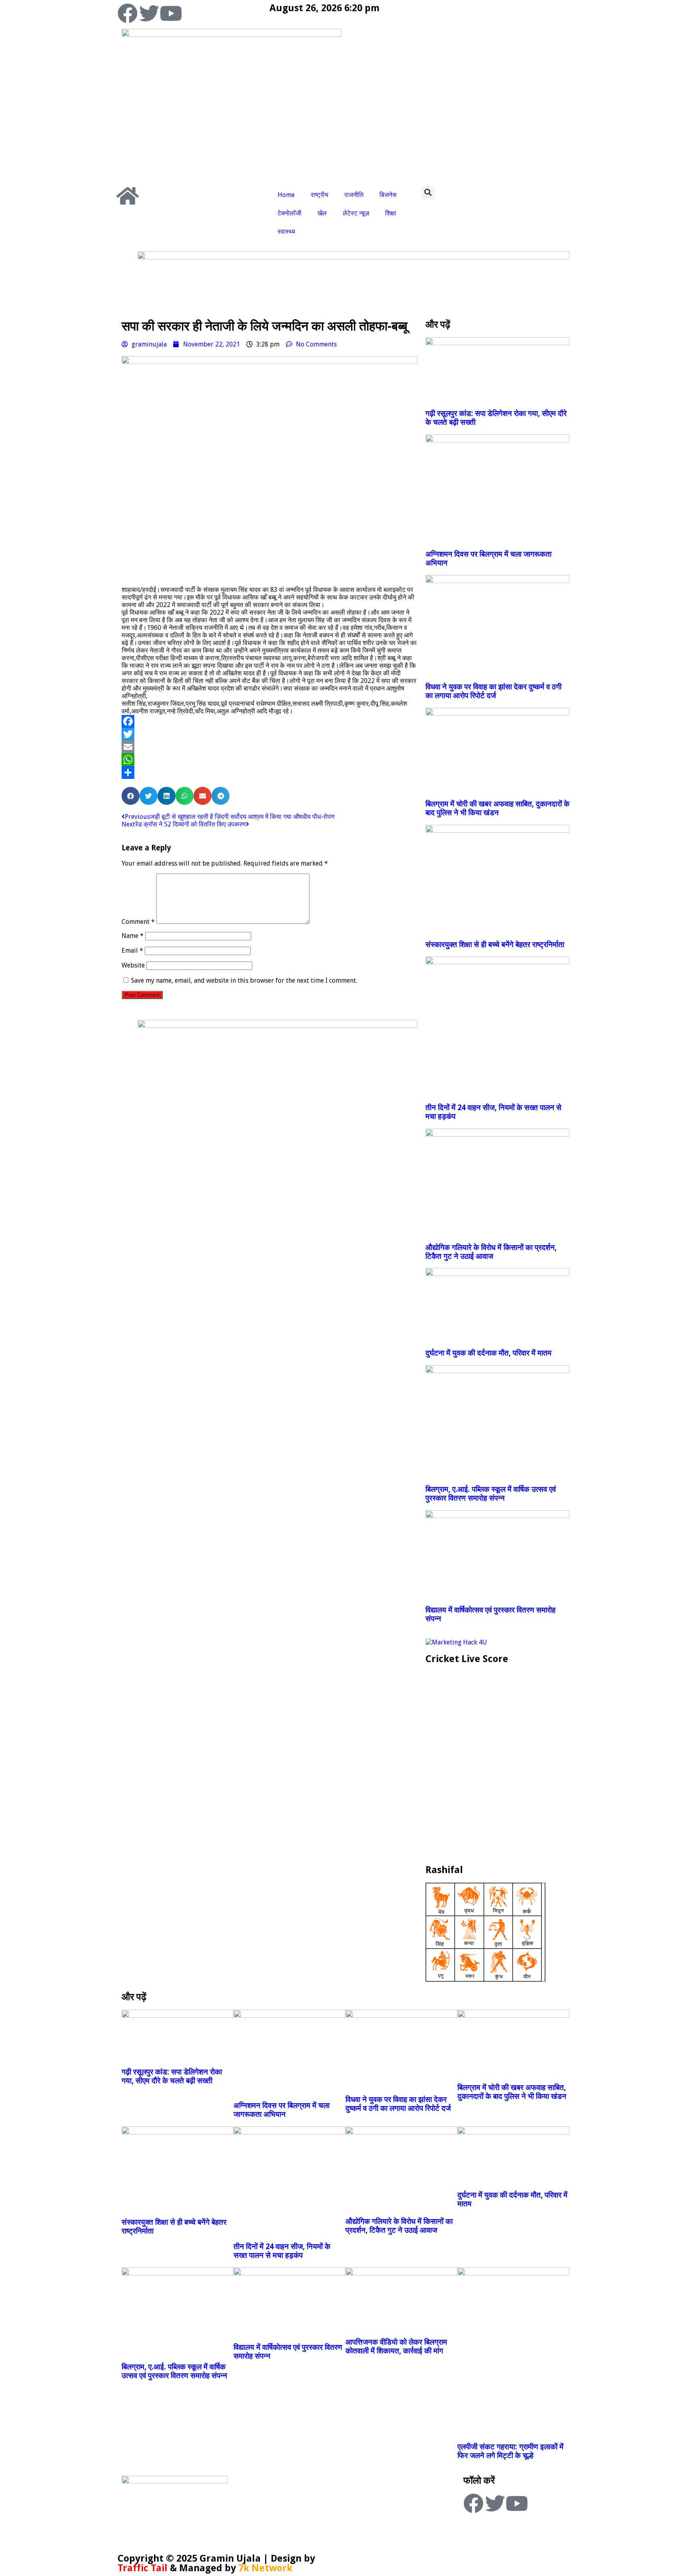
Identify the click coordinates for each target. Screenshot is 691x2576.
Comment (138, 922)
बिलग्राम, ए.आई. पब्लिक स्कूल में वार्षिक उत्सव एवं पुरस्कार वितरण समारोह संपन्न (491, 1494)
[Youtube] (171, 13)
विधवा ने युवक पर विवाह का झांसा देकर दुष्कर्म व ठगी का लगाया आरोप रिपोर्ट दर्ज (493, 691)
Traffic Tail (143, 2568)
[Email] (270, 747)
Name (133, 936)
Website (133, 965)
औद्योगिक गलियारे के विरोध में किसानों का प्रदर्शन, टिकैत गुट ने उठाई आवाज (491, 1252)
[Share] (270, 772)
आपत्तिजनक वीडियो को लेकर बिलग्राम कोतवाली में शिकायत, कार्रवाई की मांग (396, 2346)
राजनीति (354, 195)
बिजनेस (388, 195)
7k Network (265, 2568)
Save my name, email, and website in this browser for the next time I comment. (244, 980)
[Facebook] (128, 13)
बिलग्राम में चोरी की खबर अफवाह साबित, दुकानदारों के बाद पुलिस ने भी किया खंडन (497, 808)
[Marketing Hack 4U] (456, 1642)
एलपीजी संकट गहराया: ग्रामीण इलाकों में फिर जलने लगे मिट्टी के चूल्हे (510, 2451)
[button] (428, 192)
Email (132, 951)
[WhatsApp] (270, 760)
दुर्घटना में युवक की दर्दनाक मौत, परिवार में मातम (488, 1353)
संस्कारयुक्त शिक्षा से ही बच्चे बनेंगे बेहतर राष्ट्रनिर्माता (495, 945)
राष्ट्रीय (320, 195)
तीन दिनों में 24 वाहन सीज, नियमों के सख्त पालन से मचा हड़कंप (282, 2251)
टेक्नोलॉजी (290, 213)
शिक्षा (391, 213)
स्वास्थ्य (286, 232)
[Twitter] (149, 13)
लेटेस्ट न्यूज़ (356, 213)
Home (286, 195)
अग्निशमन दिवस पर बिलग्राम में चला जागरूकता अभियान (282, 2110)
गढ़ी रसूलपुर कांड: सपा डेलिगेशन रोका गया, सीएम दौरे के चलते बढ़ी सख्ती (172, 2076)
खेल (322, 213)
